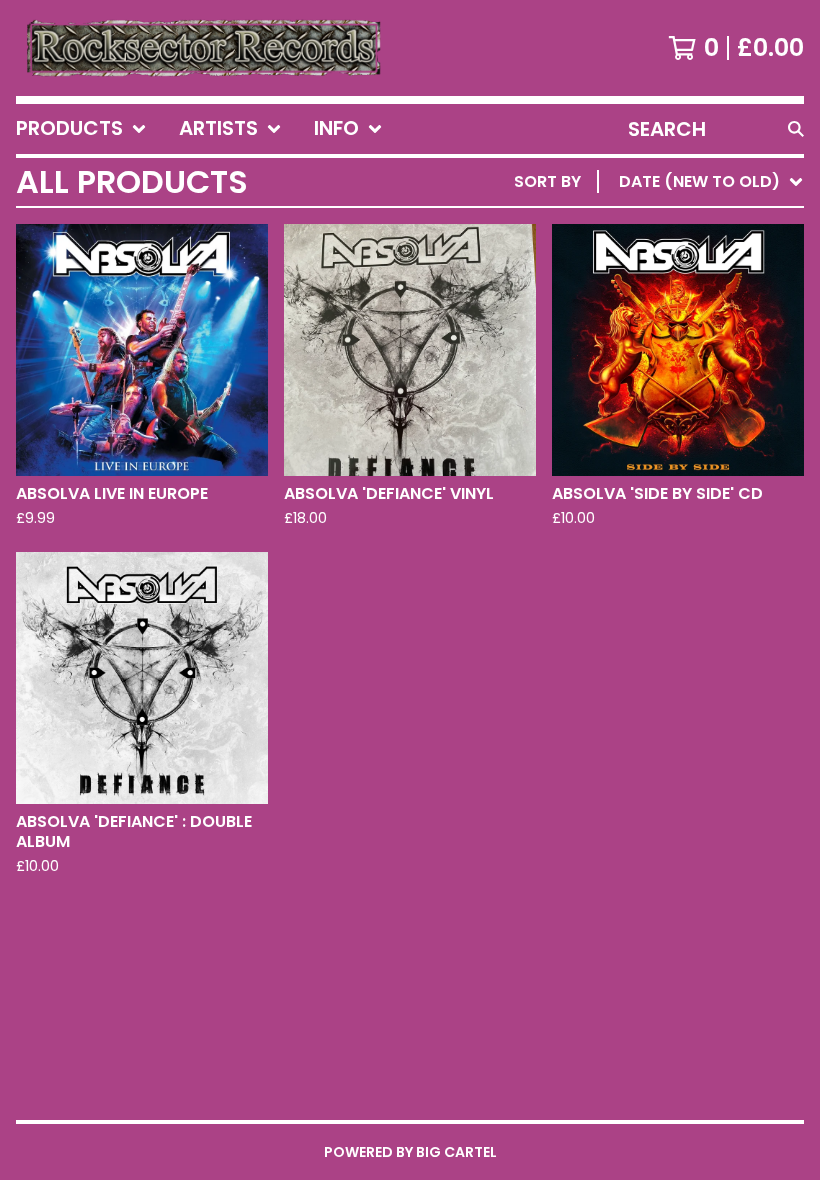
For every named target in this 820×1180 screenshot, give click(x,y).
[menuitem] (81, 129)
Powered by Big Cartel (410, 1152)
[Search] (796, 129)
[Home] (203, 48)
